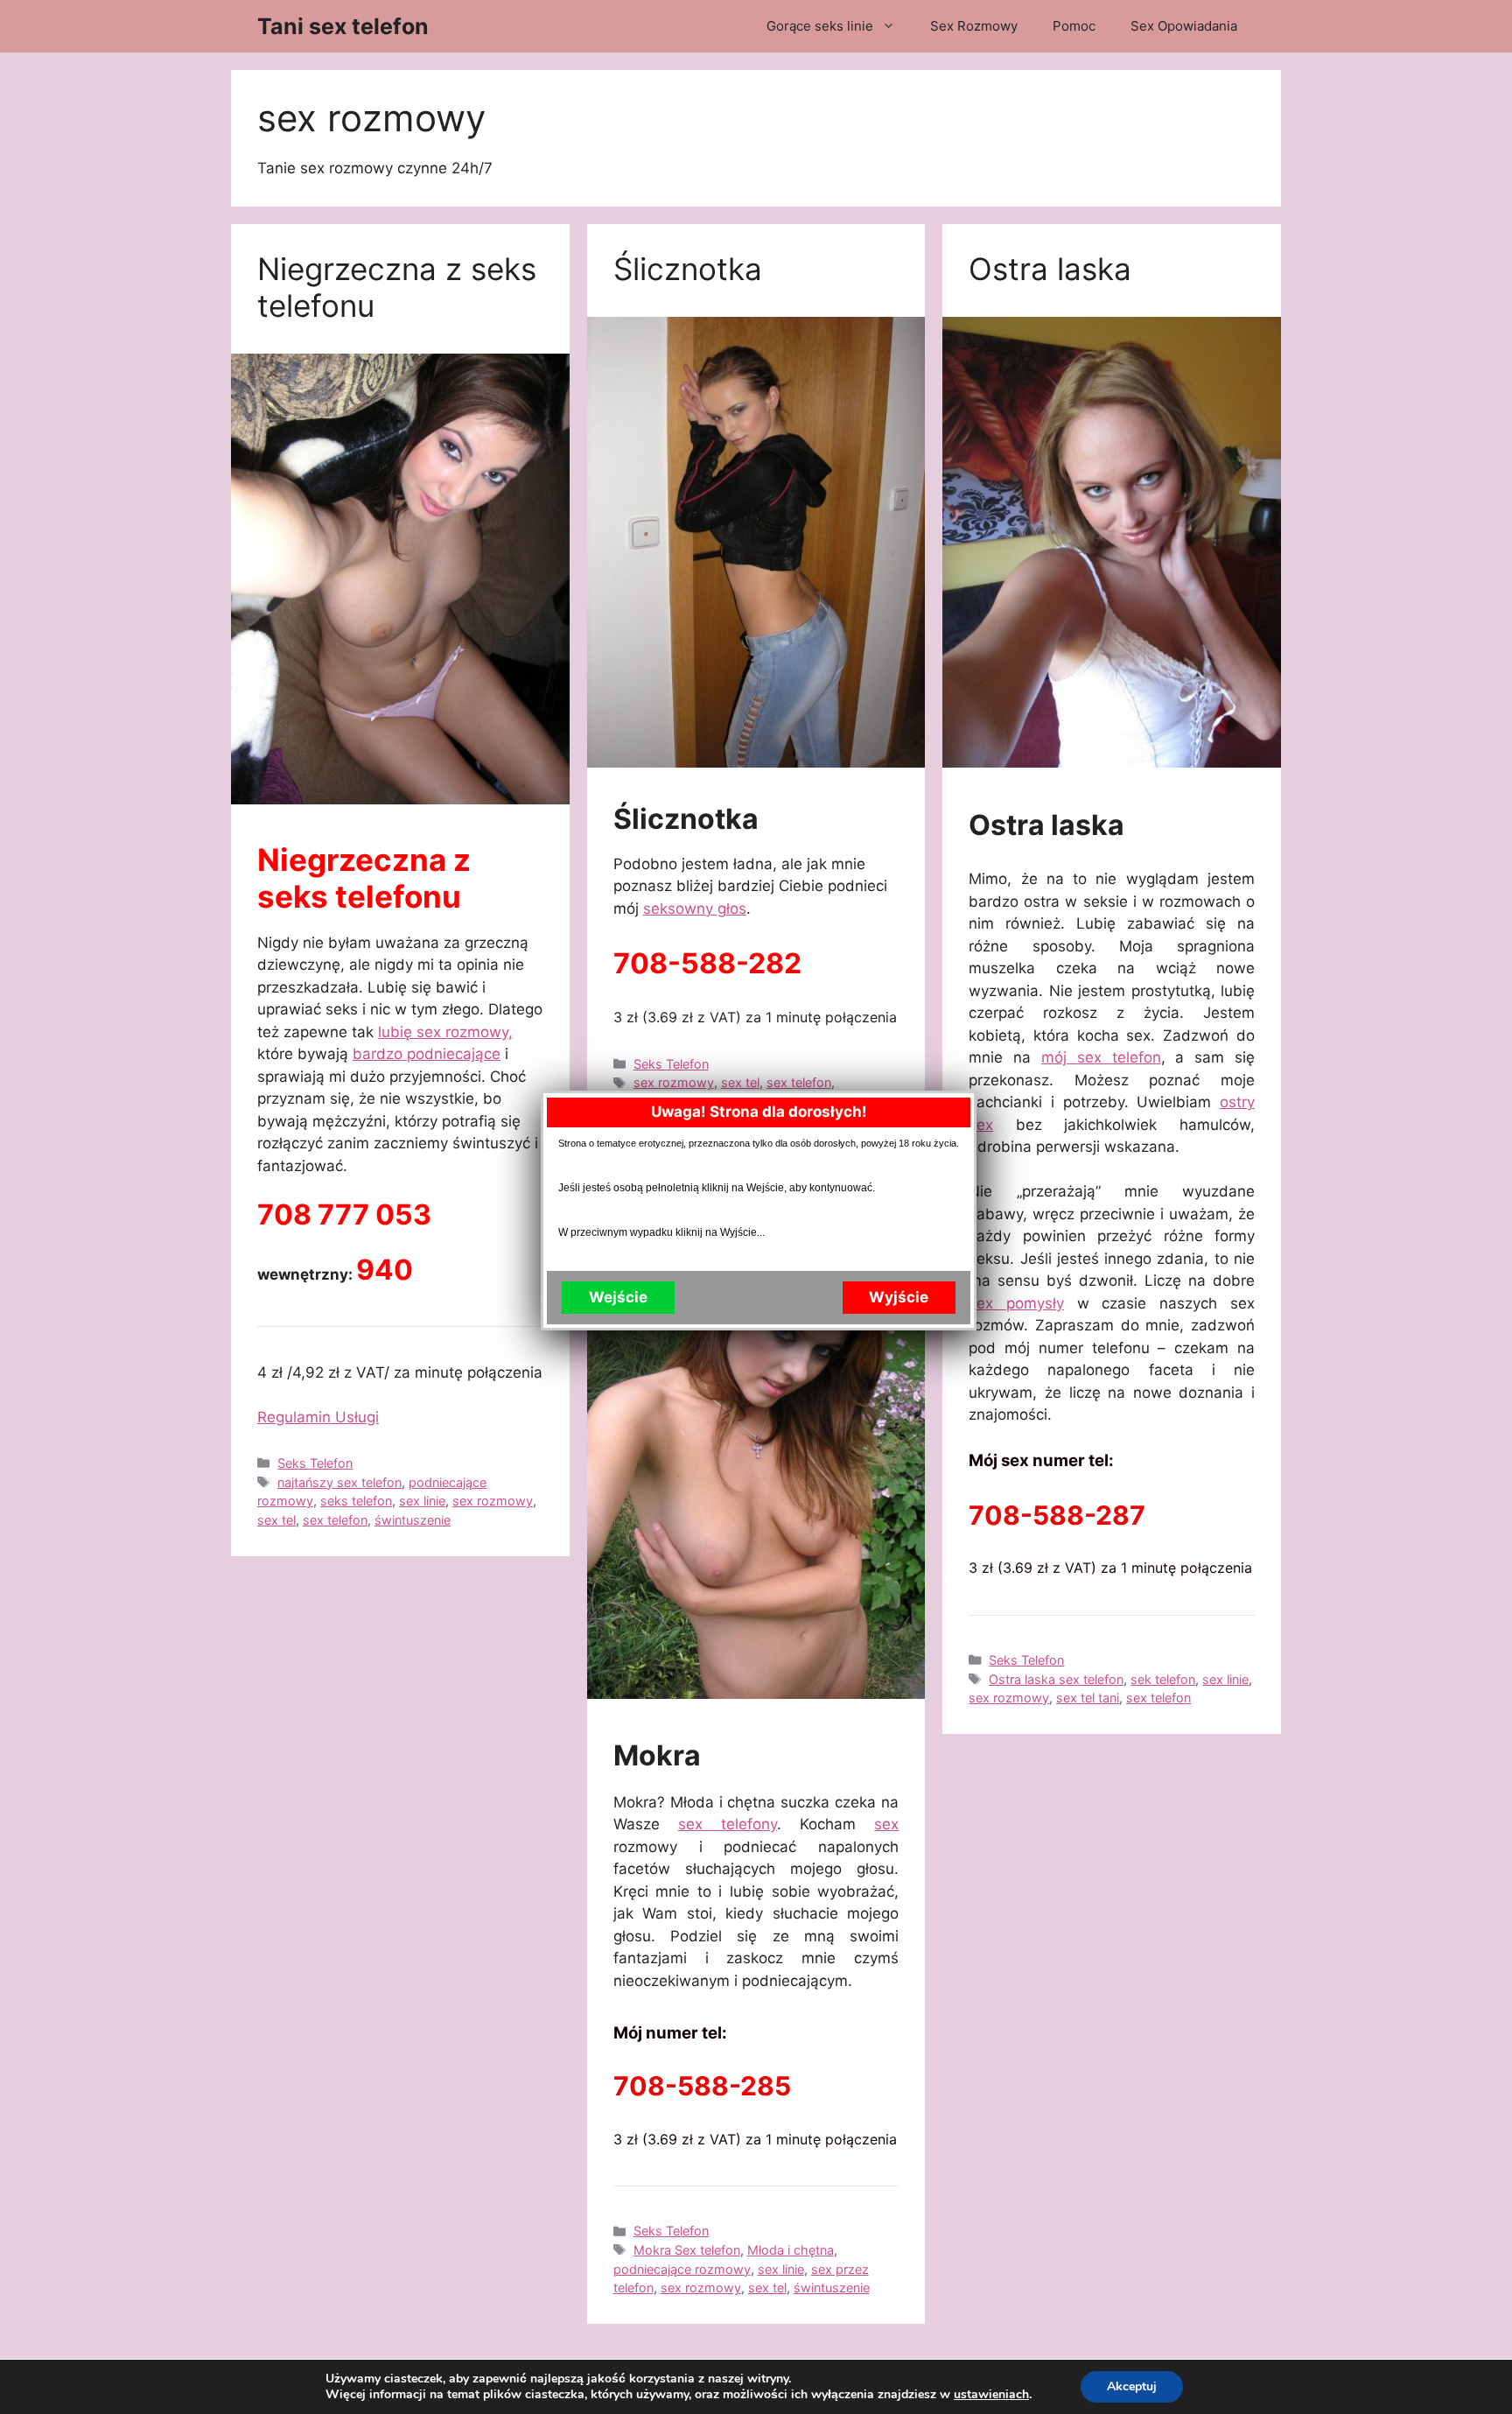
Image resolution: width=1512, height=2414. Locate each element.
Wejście (618, 1297)
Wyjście (899, 1297)
